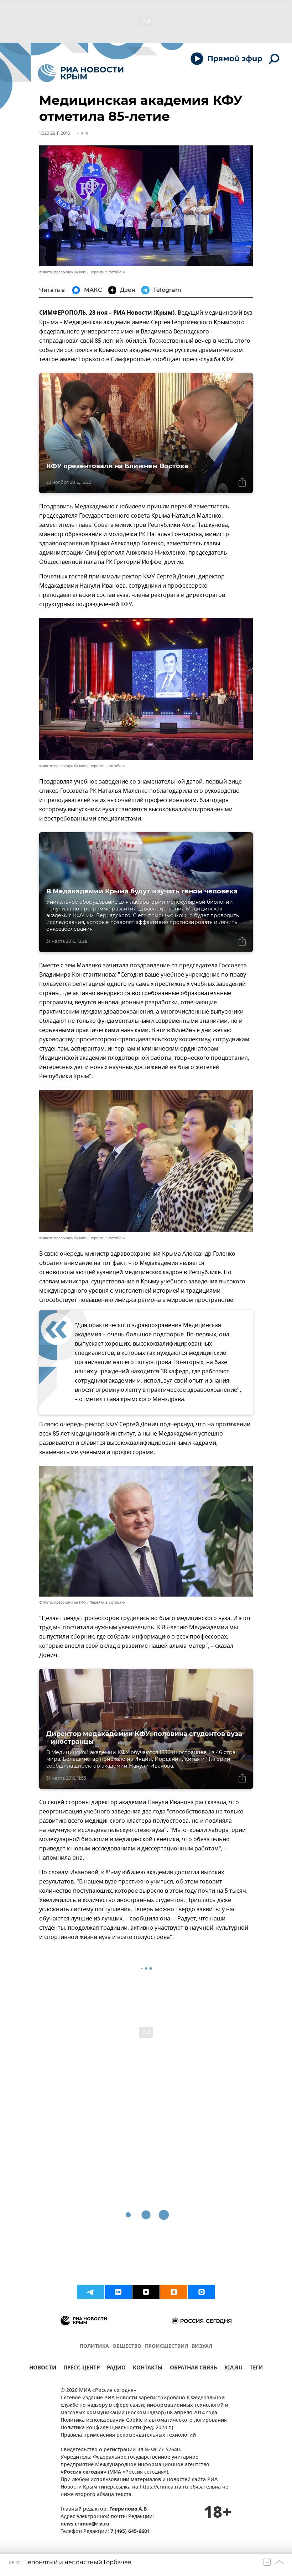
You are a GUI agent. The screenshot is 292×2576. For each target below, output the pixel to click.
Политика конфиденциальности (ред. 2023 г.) (117, 2428)
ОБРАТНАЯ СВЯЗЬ (194, 2369)
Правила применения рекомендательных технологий (128, 2435)
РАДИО (116, 2369)
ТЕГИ (256, 2369)
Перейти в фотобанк (107, 272)
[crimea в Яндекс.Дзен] (146, 2292)
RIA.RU (233, 2369)
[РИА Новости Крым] (81, 73)
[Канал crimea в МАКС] (202, 2292)
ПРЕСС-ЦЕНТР (82, 2369)
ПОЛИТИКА (94, 2347)
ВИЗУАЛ (202, 2347)
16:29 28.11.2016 (54, 133)
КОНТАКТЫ (148, 2369)
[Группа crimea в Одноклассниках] (174, 2292)
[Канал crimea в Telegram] (90, 2292)
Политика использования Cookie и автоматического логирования (144, 2420)
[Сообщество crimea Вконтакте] (118, 2292)
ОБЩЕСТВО (127, 2347)
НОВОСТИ (43, 2369)
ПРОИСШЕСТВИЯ (166, 2347)
